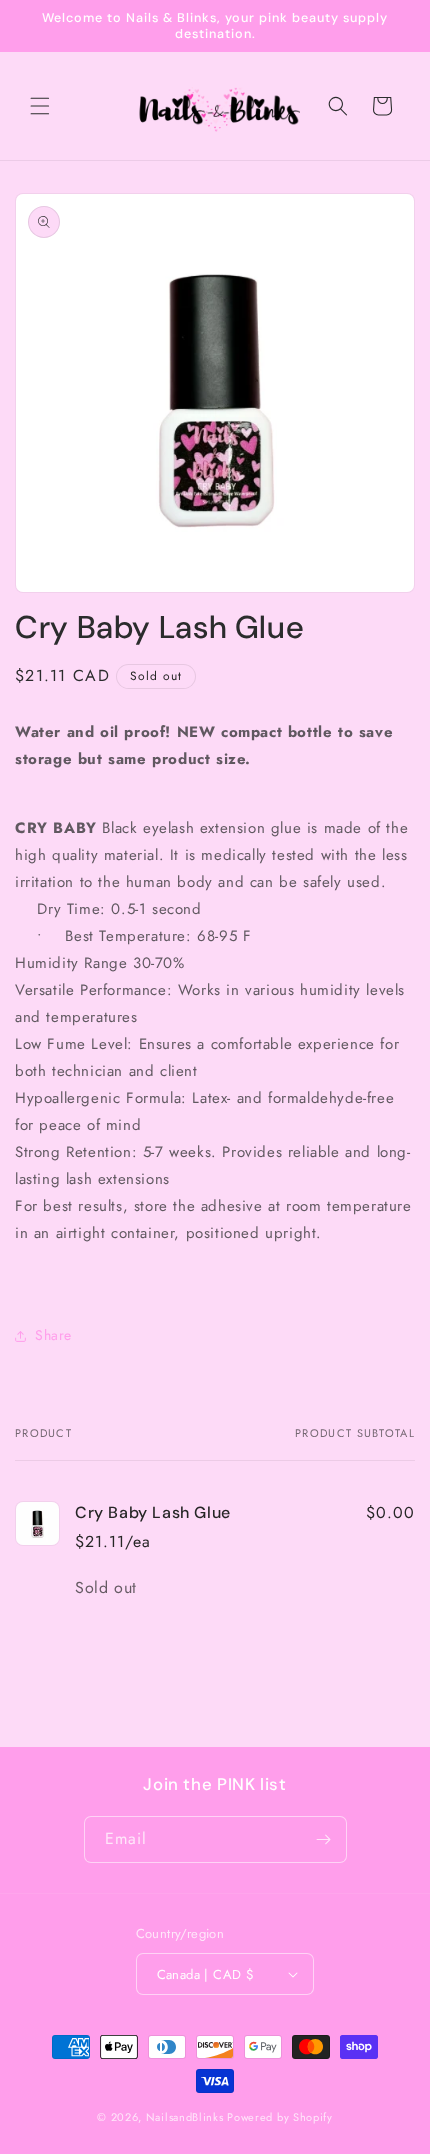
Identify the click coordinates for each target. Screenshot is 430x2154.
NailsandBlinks (185, 2117)
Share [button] (53, 1335)
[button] (40, 106)
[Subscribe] (324, 1839)
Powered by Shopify (280, 2117)
